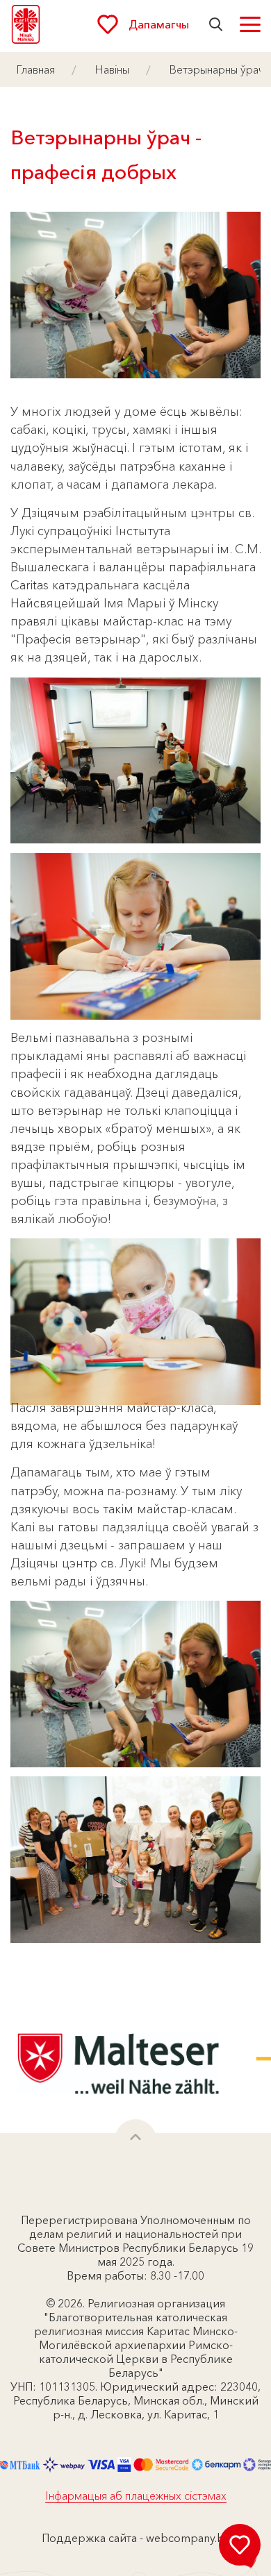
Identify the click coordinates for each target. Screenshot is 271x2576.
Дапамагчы (159, 24)
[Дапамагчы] (240, 2545)
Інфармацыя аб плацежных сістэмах (136, 2495)
